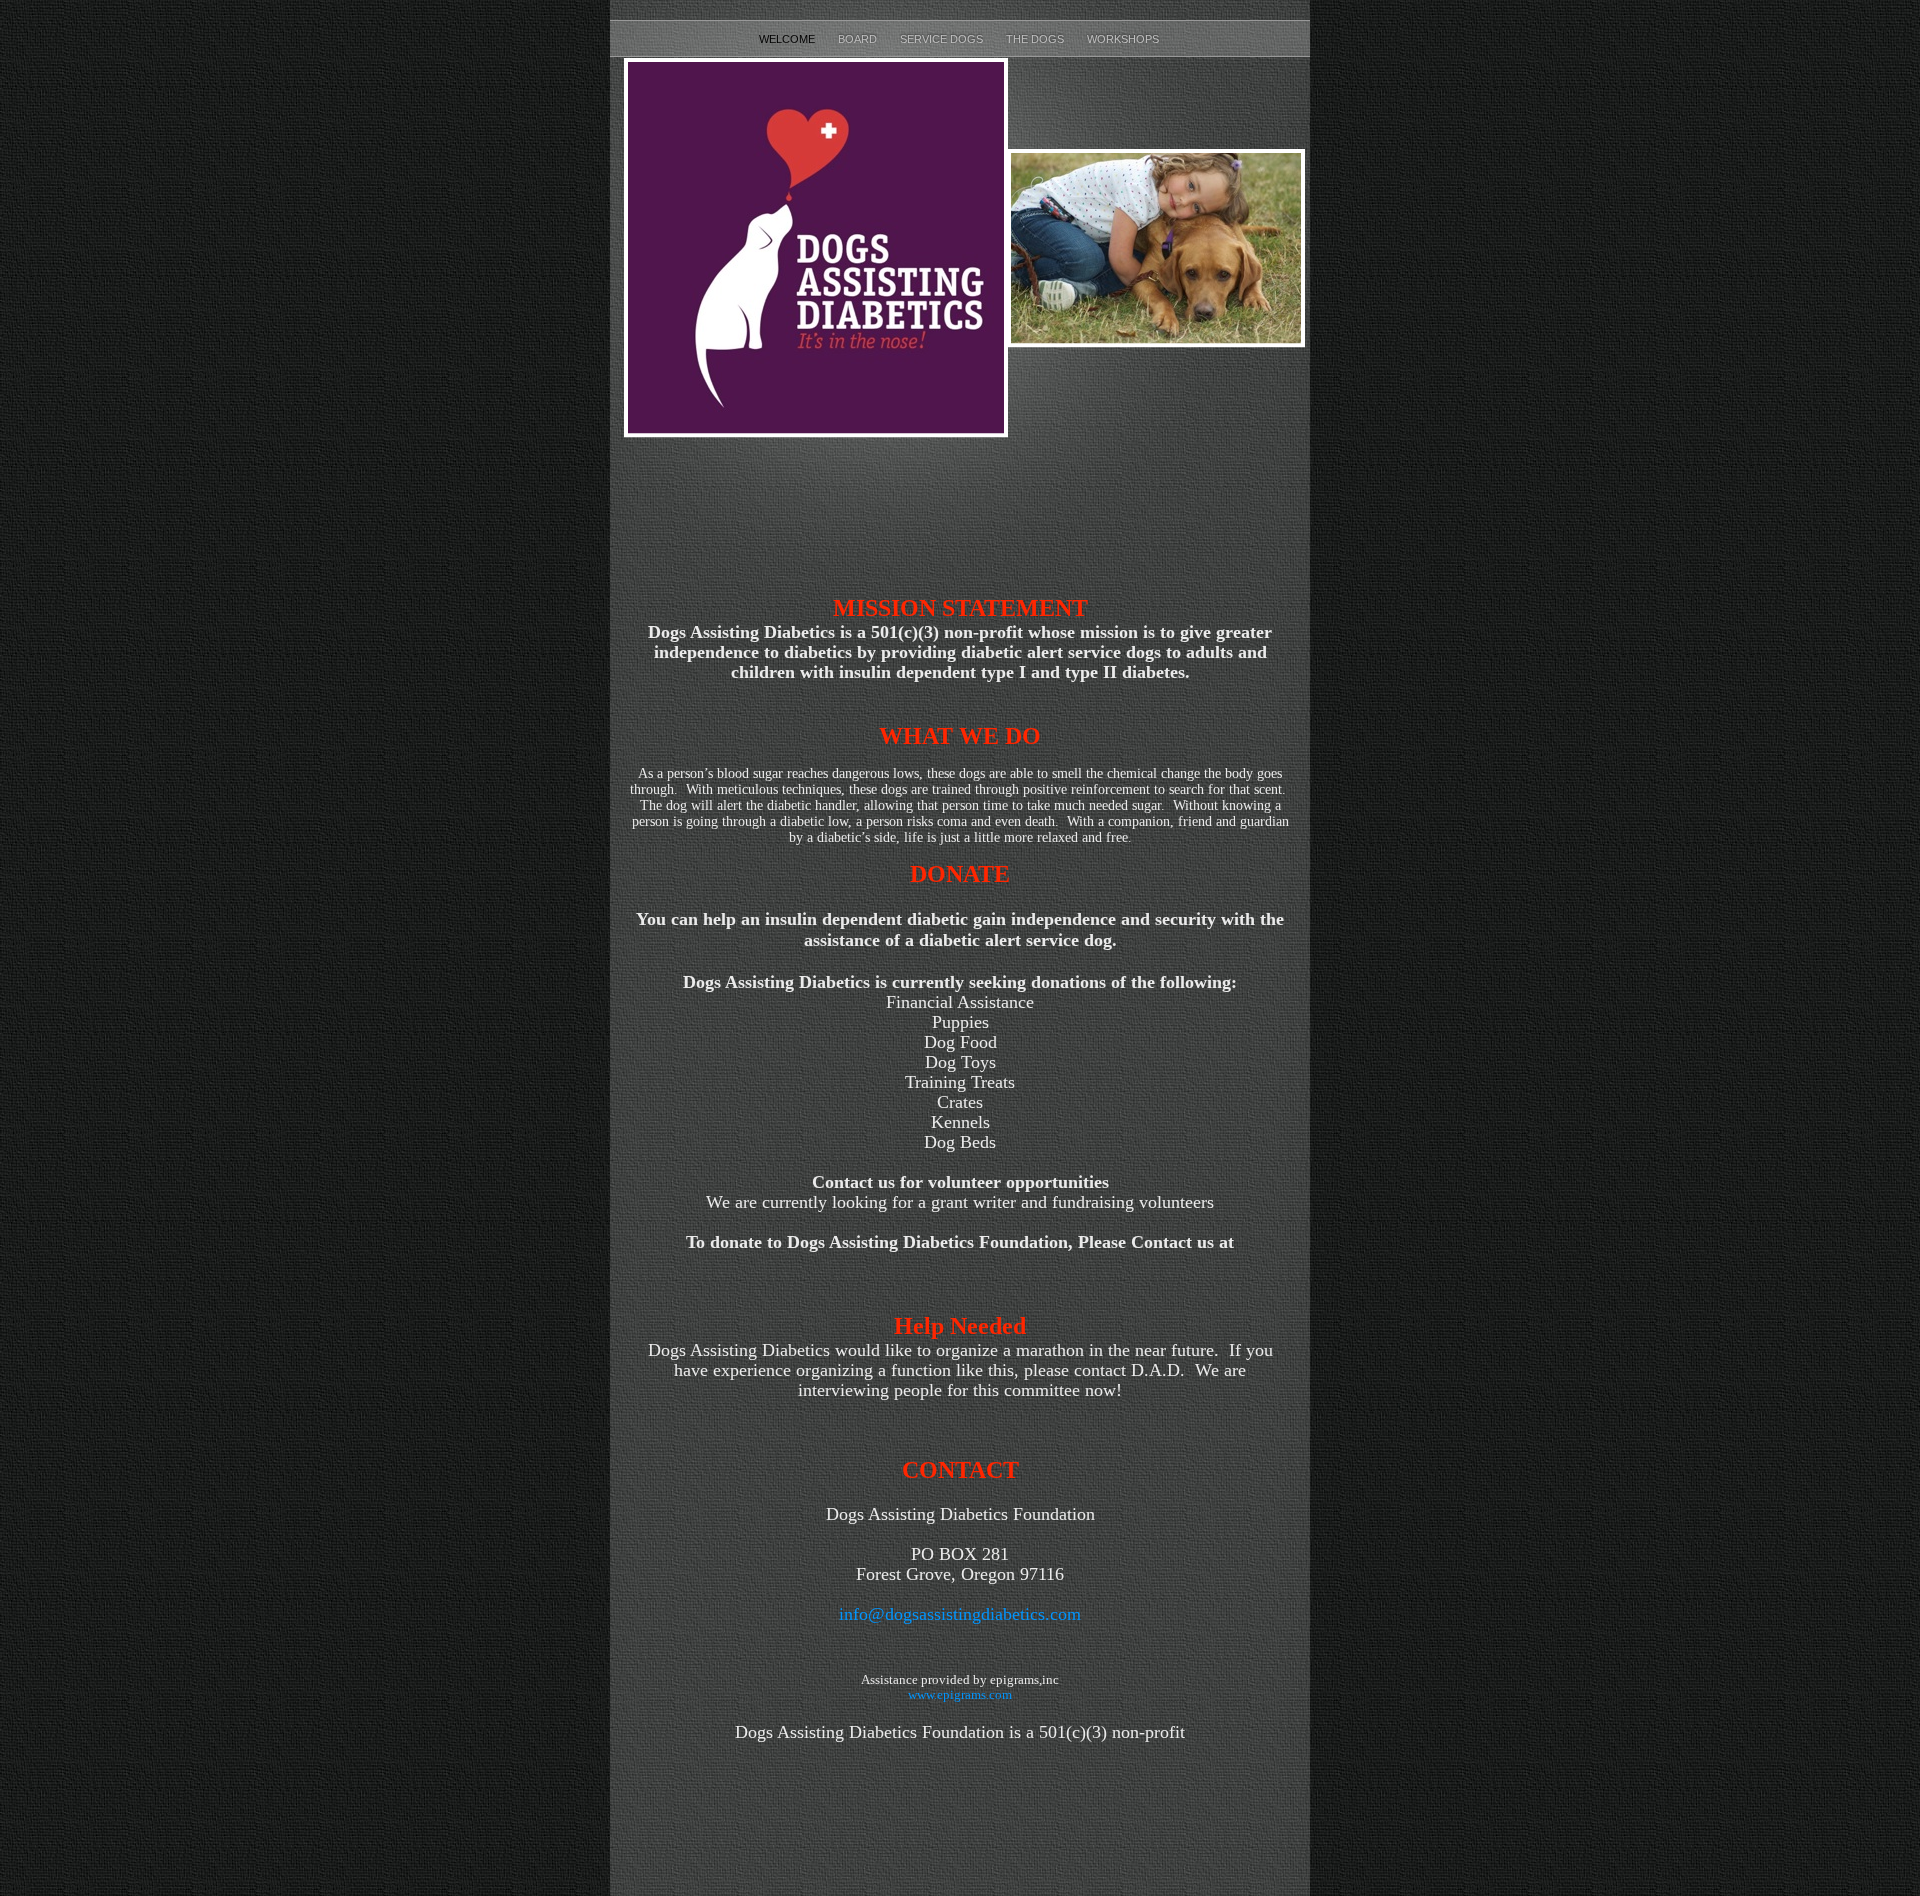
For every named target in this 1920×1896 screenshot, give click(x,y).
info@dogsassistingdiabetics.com (960, 1614)
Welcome (788, 39)
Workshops (1124, 39)
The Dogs (1036, 39)
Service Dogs (943, 39)
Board (859, 39)
